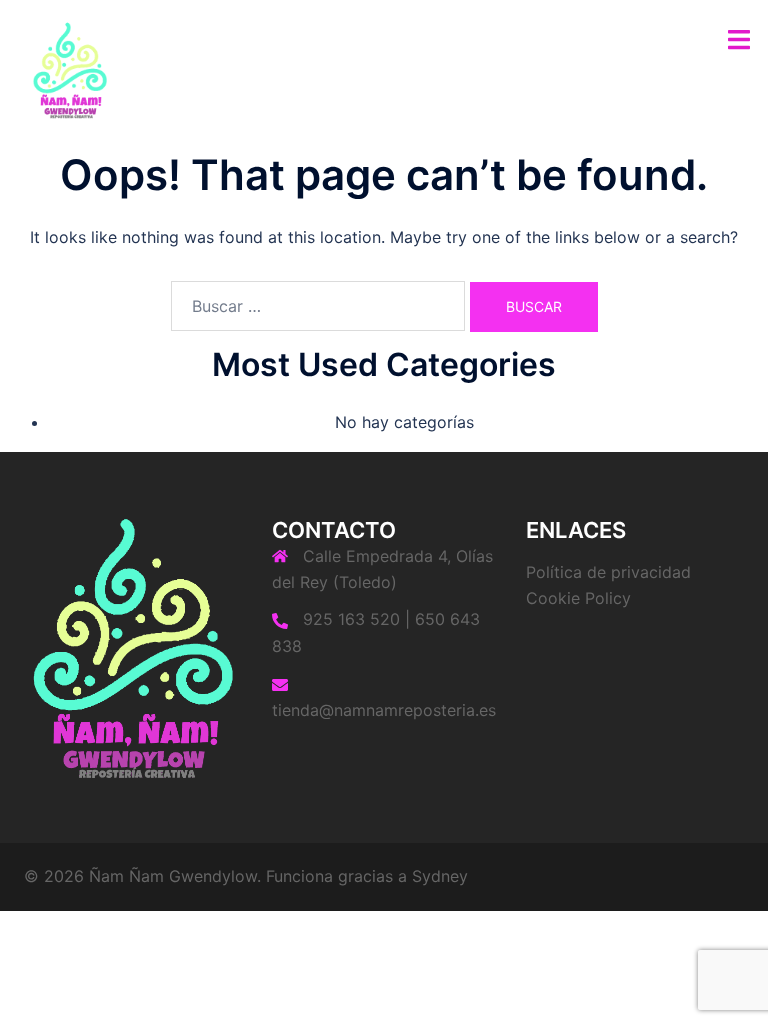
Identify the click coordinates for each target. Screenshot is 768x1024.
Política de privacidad (608, 572)
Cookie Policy (578, 598)
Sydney (440, 876)
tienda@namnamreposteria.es (384, 710)
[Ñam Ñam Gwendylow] (70, 68)
